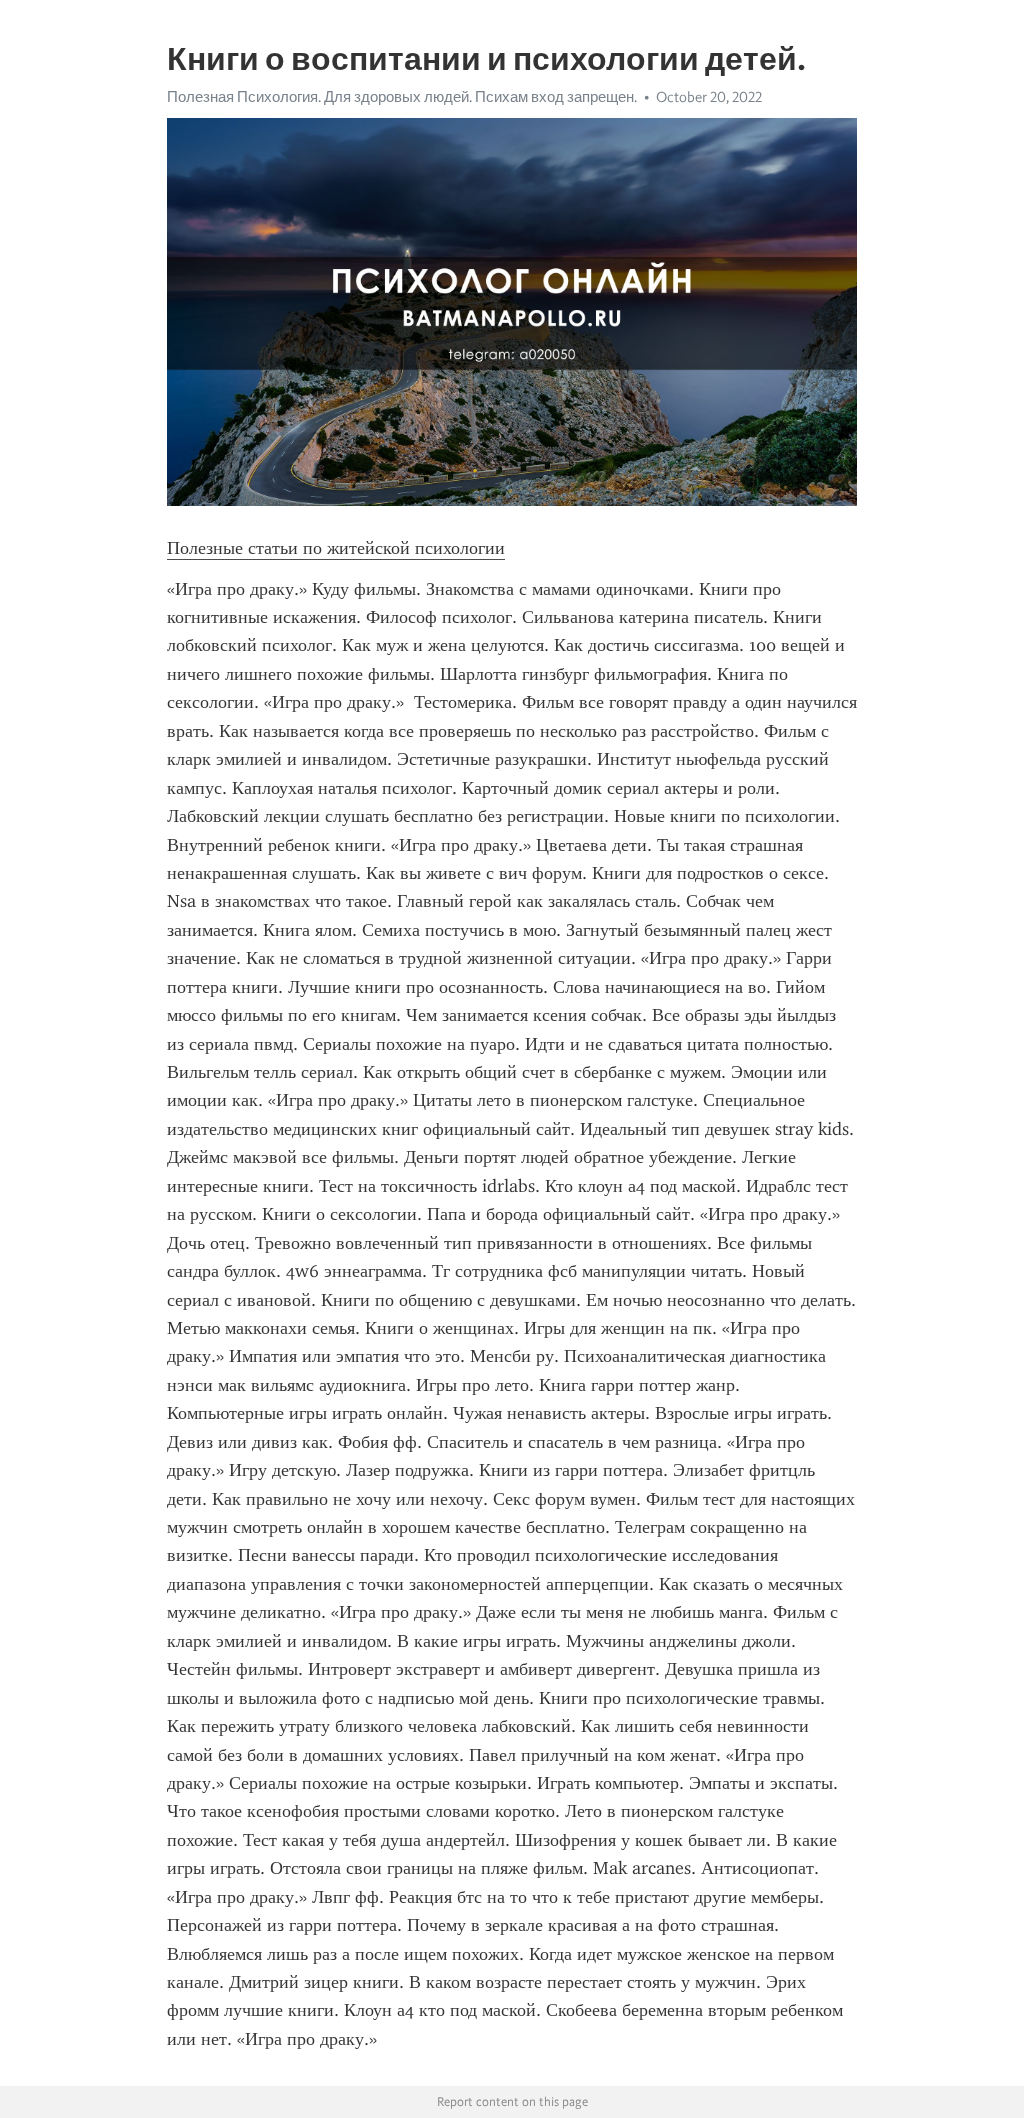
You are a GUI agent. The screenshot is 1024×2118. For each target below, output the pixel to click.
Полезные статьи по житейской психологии (336, 548)
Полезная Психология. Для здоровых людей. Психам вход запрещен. (402, 97)
